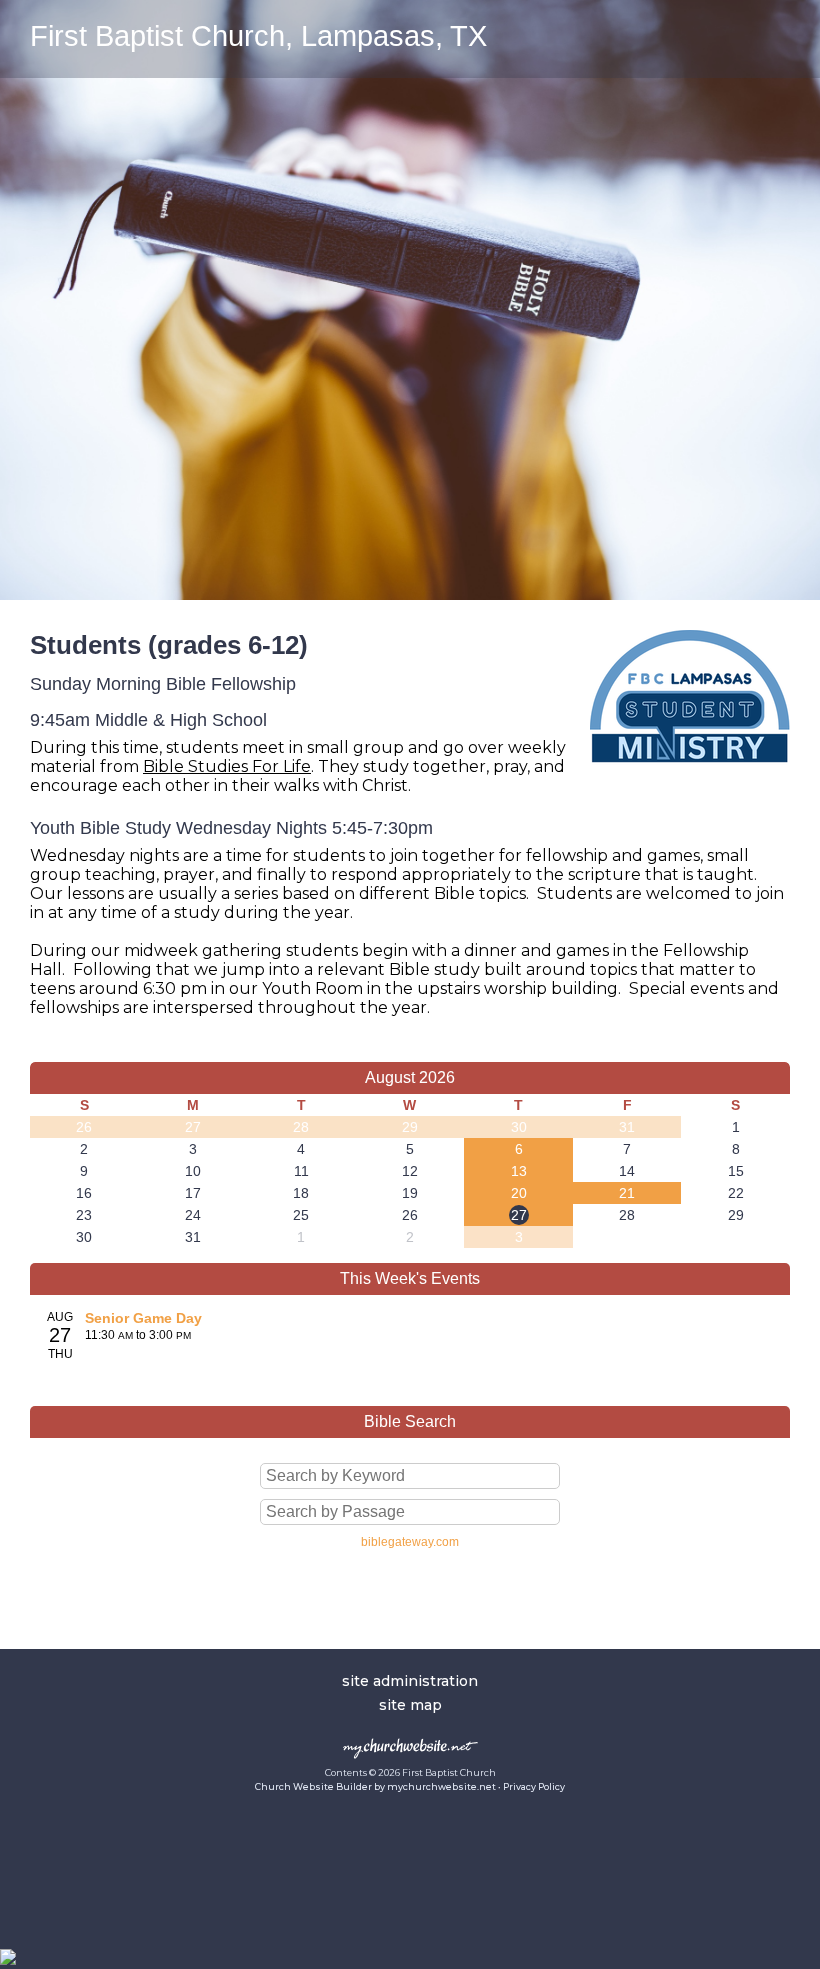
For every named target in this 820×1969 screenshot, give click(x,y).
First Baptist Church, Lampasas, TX (258, 36)
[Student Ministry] (690, 777)
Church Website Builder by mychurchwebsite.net (375, 1786)
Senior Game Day (143, 1318)
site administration (410, 1681)
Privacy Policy (534, 1786)
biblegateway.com (410, 1542)
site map (410, 1705)
